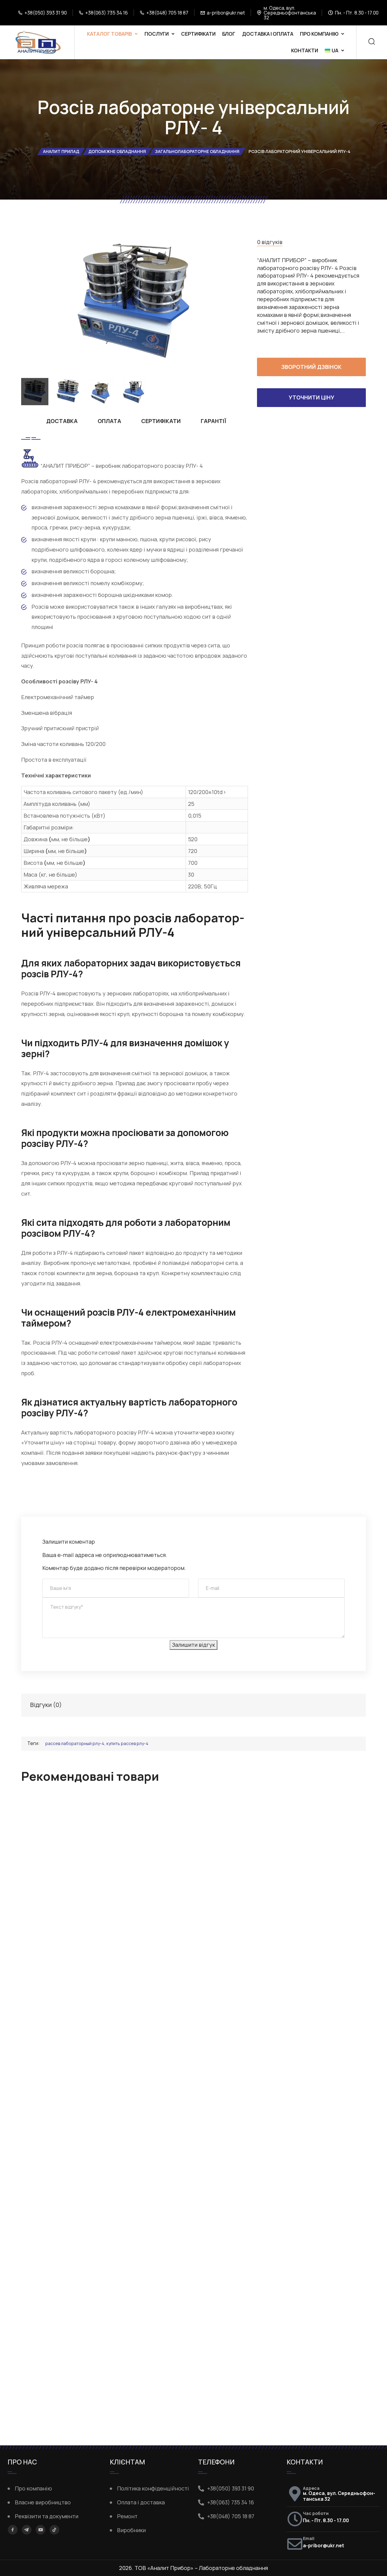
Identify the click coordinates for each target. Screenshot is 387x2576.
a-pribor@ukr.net (226, 13)
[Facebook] (13, 2530)
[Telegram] (27, 2529)
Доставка (62, 421)
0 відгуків (270, 242)
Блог (229, 34)
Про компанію (319, 34)
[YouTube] (41, 2530)
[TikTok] (54, 2530)
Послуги (157, 34)
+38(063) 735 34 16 (107, 13)
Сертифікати (198, 34)
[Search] (372, 42)
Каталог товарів (109, 34)
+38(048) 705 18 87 (167, 13)
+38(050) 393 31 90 (46, 13)
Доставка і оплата (268, 34)
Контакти (305, 50)
